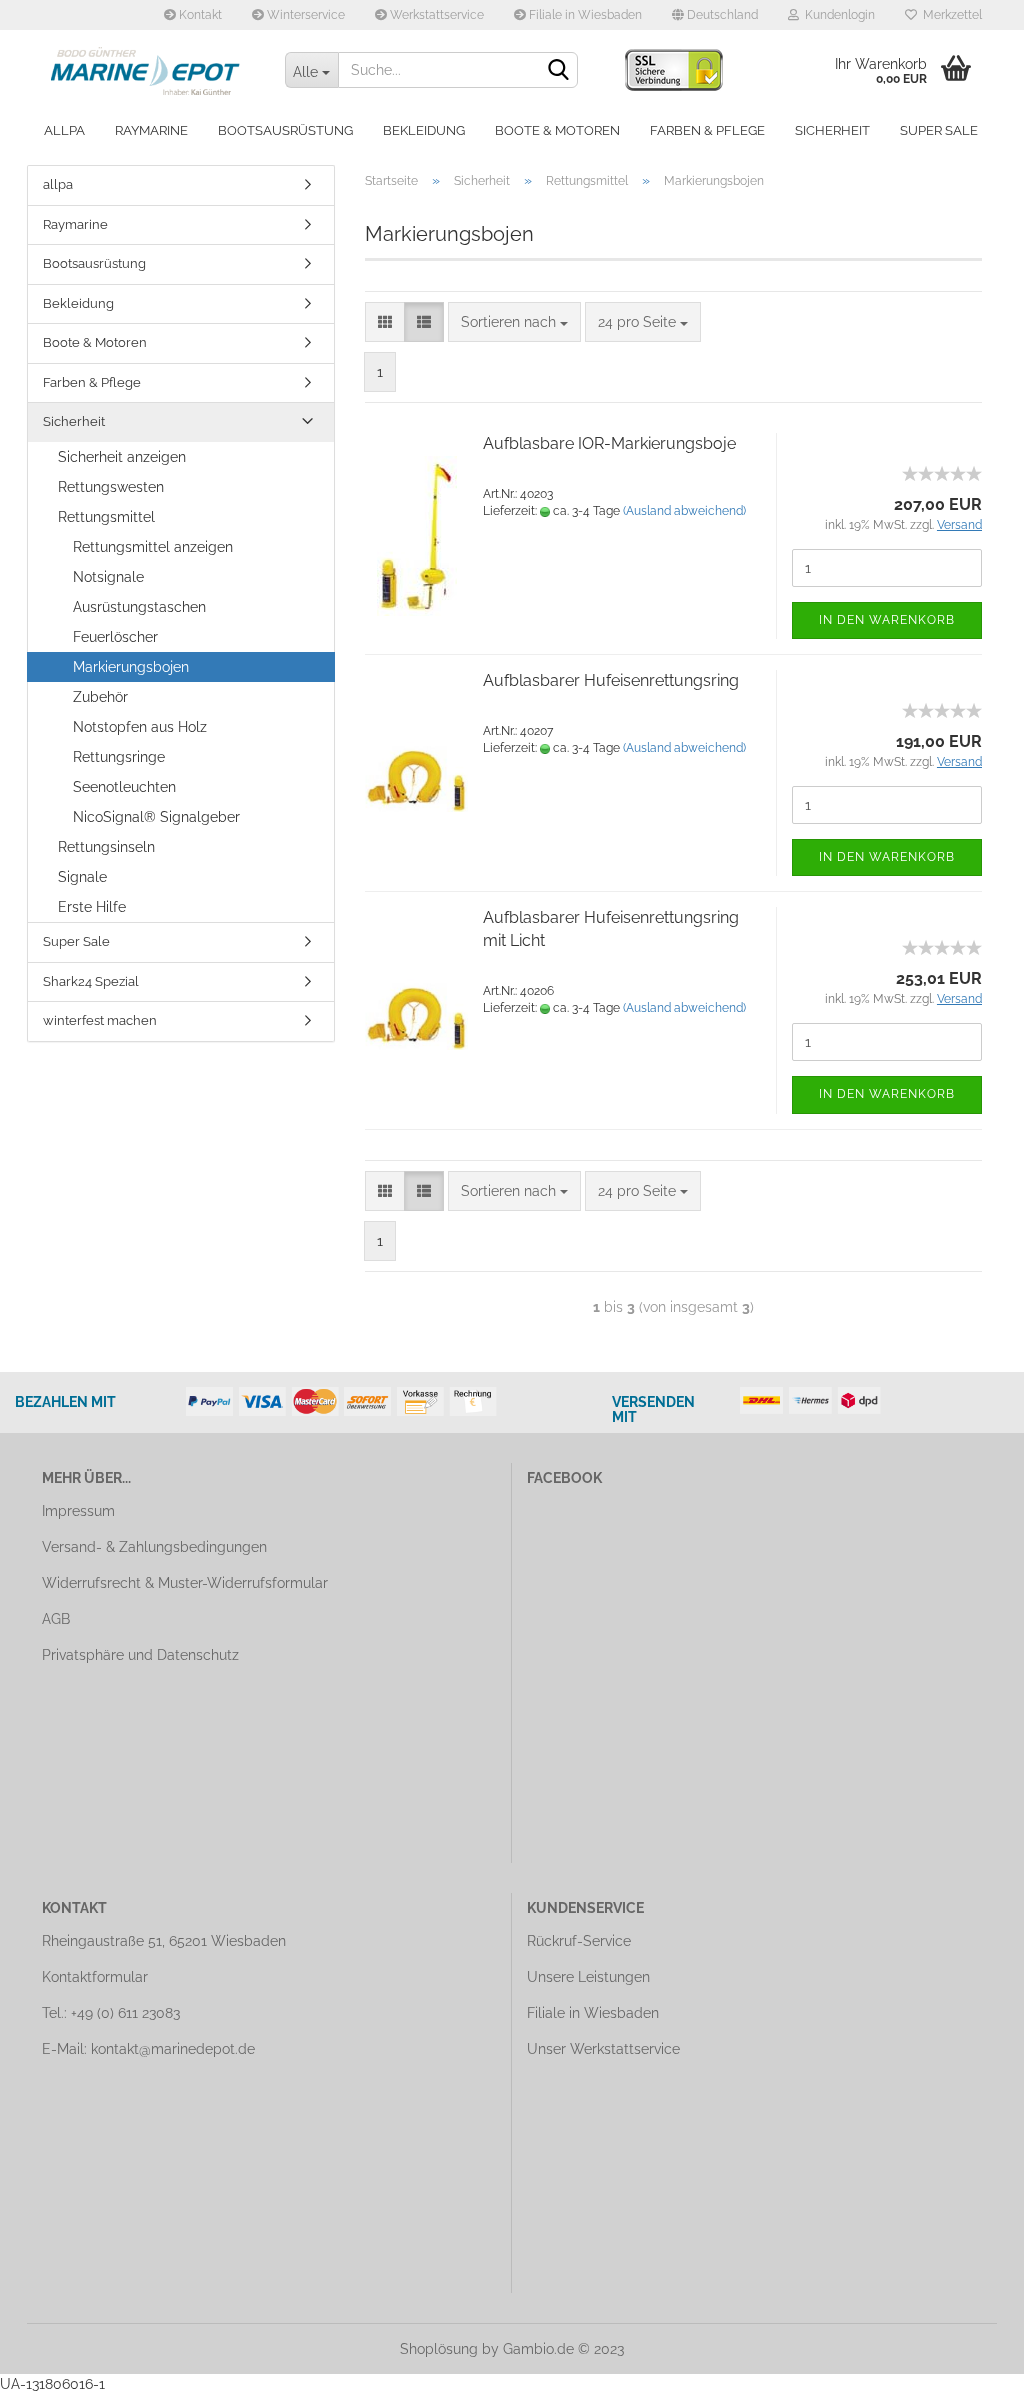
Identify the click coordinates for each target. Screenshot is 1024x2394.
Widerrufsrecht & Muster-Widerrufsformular (185, 1583)
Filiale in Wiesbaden (584, 15)
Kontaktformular (95, 1977)
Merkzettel (949, 15)
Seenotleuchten (124, 787)
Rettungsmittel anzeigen (153, 547)
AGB (56, 1619)
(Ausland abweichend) (684, 511)
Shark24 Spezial (91, 981)
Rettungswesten (111, 487)
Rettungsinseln (106, 847)
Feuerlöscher (115, 637)
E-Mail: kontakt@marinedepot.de (148, 2049)
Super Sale (939, 130)
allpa (64, 130)
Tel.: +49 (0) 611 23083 (111, 2013)
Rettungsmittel (106, 517)
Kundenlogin (837, 15)
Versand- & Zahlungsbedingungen (154, 1547)
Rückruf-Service (579, 1941)
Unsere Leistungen (588, 1977)
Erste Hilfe (92, 907)
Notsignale (108, 577)
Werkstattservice (435, 15)
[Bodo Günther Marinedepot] (148, 70)
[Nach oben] (969, 2364)
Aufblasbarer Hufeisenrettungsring (611, 680)
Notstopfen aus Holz (140, 727)
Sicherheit (832, 130)
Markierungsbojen (131, 667)
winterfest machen (100, 1020)
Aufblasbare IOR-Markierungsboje (609, 443)
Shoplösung (439, 2349)
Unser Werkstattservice (603, 2049)
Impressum (78, 1511)
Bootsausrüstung (285, 130)
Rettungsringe (119, 757)
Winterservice (304, 15)
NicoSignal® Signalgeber (156, 817)
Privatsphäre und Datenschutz (140, 1655)
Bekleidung (424, 130)
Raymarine (151, 130)
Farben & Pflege (707, 130)
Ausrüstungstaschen (139, 607)
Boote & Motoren (557, 130)
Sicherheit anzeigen (122, 457)
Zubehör (100, 697)
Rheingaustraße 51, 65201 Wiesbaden (164, 1941)
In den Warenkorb (887, 620)
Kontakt (199, 15)
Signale (82, 877)
